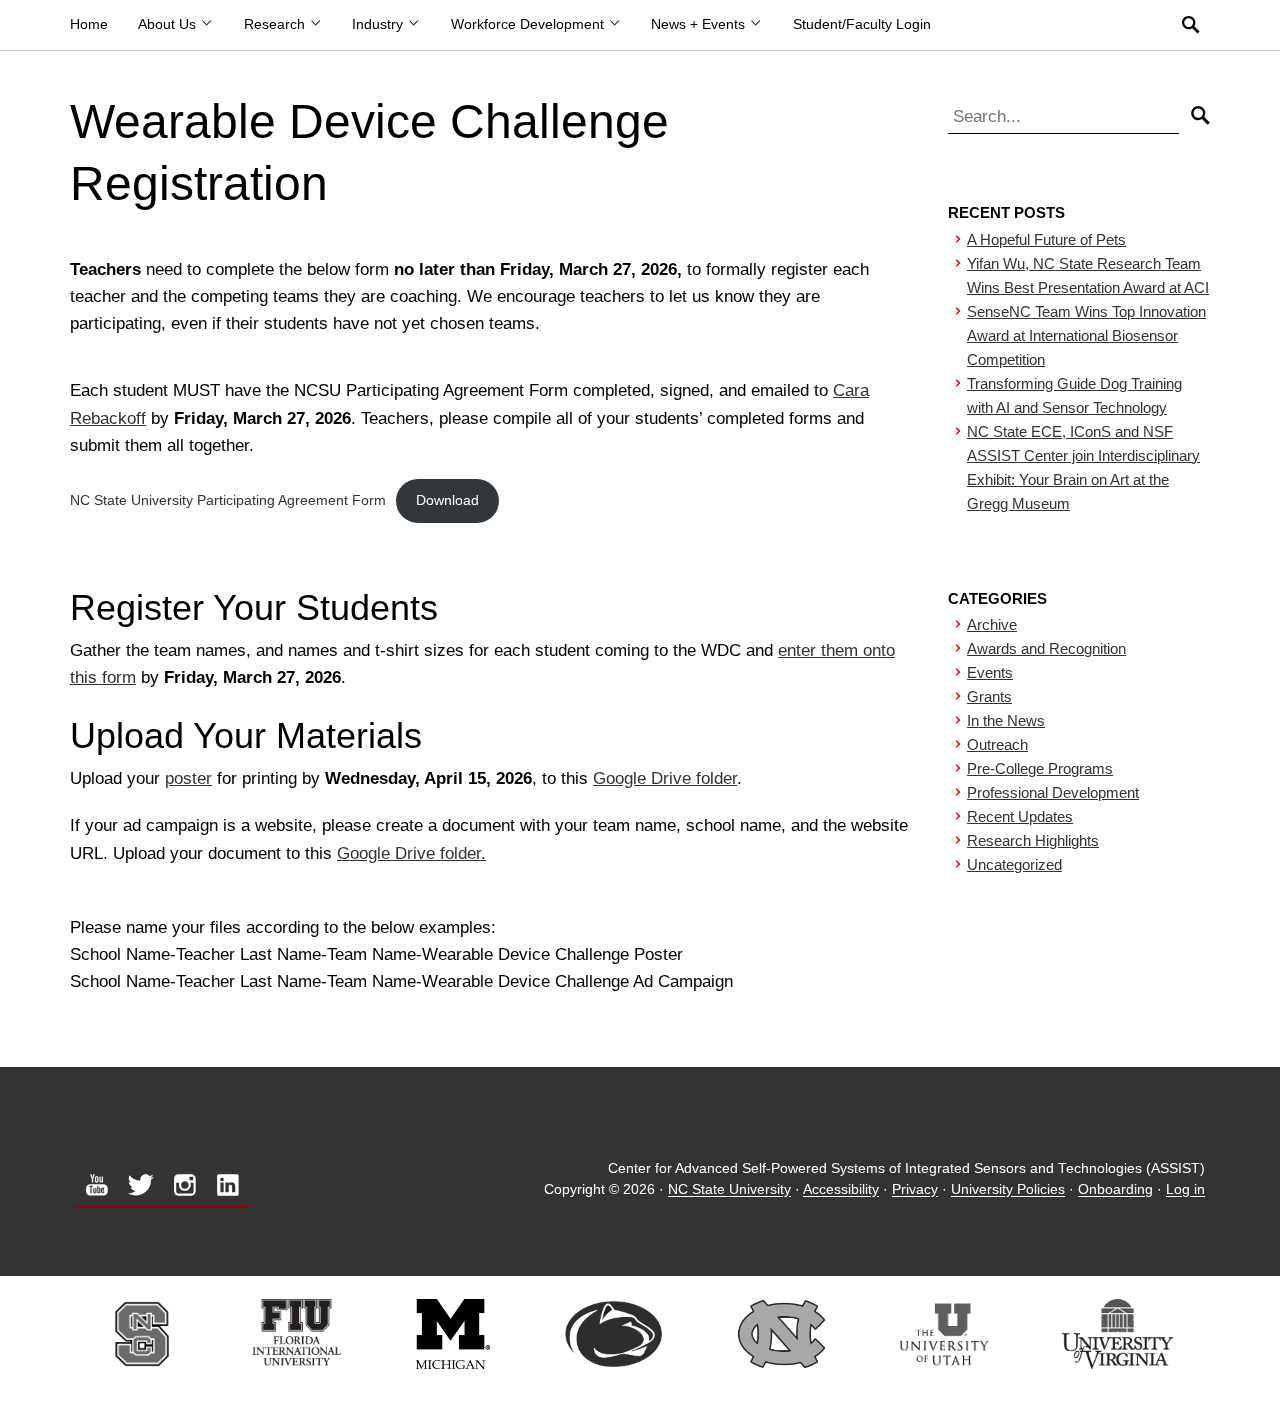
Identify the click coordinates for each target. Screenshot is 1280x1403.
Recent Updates (1020, 816)
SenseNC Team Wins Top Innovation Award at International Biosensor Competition (1086, 335)
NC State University (729, 1190)
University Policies (1008, 1190)
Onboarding (1115, 1190)
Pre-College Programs (1040, 768)
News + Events (700, 24)
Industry (379, 24)
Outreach (997, 744)
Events (990, 672)
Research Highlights (1033, 840)
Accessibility (841, 1190)
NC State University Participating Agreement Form (228, 500)
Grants (989, 696)
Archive (992, 624)
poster (188, 778)
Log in (1185, 1190)
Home (89, 24)
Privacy (915, 1190)
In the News (1006, 720)
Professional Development (1053, 792)
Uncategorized (1014, 864)
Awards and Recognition (1046, 648)
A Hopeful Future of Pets (1046, 239)
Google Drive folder (665, 778)
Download (447, 500)
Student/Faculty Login (862, 24)
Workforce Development (529, 24)
